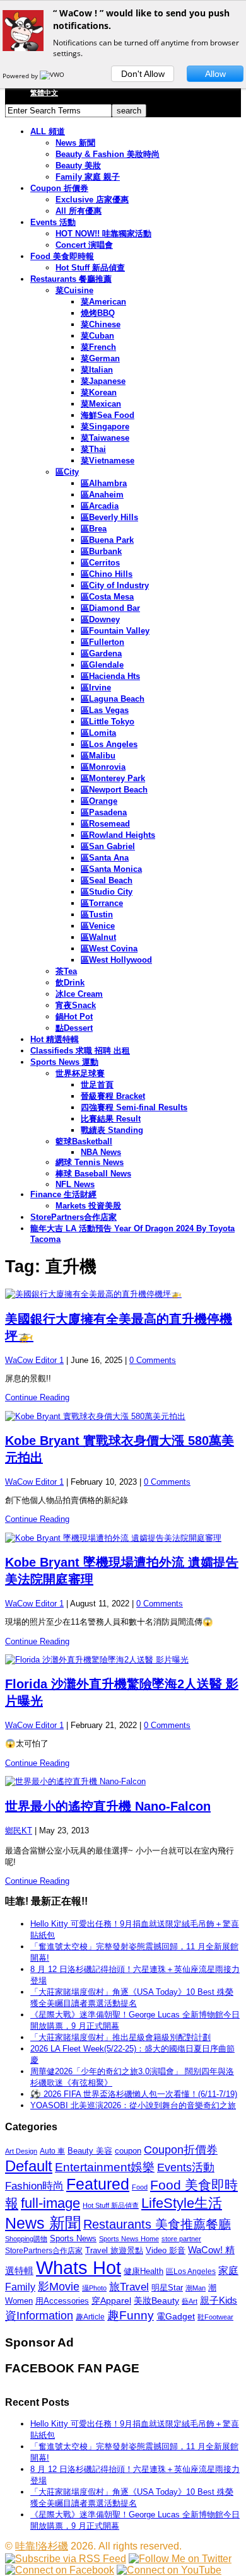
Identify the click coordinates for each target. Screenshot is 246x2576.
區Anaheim (102, 495)
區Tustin (97, 914)
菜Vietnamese (108, 461)
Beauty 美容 (90, 2151)
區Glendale (102, 665)
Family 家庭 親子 (88, 177)
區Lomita (98, 733)
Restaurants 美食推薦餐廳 (157, 2224)
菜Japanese (103, 381)
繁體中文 (44, 93)
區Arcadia (100, 506)
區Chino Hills (107, 574)
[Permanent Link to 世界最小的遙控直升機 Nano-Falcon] (123, 1782)
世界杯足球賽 (80, 1073)
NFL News (75, 1184)
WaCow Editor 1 (34, 1360)
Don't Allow (143, 74)
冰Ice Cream (79, 994)
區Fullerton (102, 642)
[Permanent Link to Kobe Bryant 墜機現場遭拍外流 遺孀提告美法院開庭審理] (123, 1538)
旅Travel (129, 2287)
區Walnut (98, 937)
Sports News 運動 (64, 1062)
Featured (98, 2184)
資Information (39, 2315)
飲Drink (70, 983)
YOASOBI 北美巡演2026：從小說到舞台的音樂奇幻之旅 (133, 2105)
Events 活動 (53, 222)
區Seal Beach (107, 880)
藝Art (190, 2301)
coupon (128, 2151)
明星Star (167, 2288)
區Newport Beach (114, 790)
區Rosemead (105, 824)
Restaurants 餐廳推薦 (71, 279)
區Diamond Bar (110, 608)
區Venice (98, 926)
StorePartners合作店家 (73, 1217)
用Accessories (62, 2301)
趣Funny (131, 2315)
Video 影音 (166, 2250)
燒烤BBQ (98, 313)
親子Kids (219, 2300)
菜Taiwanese (105, 438)
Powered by (21, 76)
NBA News (101, 1152)
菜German (100, 358)
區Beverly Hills (109, 517)
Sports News (73, 2238)
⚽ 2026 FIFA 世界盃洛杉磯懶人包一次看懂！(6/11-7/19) (134, 2094)
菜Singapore (105, 426)
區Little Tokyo (108, 722)
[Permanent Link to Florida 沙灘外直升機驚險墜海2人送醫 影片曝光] (123, 1660)
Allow (215, 74)
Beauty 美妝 (78, 165)
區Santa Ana (105, 858)
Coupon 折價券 (59, 188)
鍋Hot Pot (74, 1017)
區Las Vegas (105, 710)
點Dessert (74, 1028)
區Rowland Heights (118, 835)
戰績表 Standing (112, 1130)
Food (140, 2187)
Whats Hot (79, 2267)
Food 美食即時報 (62, 256)
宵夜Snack (76, 1005)
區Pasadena (104, 812)
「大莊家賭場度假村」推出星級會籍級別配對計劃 (120, 2037)
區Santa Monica (111, 869)
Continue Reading (37, 1397)
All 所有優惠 (79, 211)
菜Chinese (101, 324)
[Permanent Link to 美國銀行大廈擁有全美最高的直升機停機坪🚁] (123, 1294)
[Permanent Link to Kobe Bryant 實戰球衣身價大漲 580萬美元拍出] (123, 1417)
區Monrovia (103, 767)
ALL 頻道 (48, 131)
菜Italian (97, 370)
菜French (98, 347)
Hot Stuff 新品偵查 (90, 268)
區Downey (100, 619)
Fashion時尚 (34, 2186)
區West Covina (109, 949)
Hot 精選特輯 (55, 1039)
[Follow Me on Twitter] (180, 2559)
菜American (103, 302)
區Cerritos (100, 563)
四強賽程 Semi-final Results (134, 1107)
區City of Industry (115, 585)
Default (29, 2166)
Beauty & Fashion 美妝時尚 (108, 154)
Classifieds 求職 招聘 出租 (80, 1051)
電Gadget (176, 2316)
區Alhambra (104, 483)
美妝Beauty (156, 2300)
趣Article (90, 2317)
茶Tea (66, 971)
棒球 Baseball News (93, 1174)
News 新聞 (75, 143)
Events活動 (186, 2167)
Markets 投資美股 (88, 1206)
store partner (181, 2239)
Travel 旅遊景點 (114, 2250)
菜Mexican (101, 404)
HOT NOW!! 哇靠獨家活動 (103, 234)
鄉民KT (19, 1830)
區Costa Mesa (107, 597)
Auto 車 (52, 2151)
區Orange (99, 801)
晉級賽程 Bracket (113, 1096)
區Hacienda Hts (110, 676)
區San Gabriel (108, 846)
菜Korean (99, 392)
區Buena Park (107, 540)
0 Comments (153, 1360)
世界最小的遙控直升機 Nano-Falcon (108, 1806)
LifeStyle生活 (182, 2203)
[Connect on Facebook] (60, 2570)
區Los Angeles (109, 744)
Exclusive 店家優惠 (92, 200)
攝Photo (94, 2288)
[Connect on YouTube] (169, 2570)
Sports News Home (129, 2239)
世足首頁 (97, 1085)
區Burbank (101, 551)
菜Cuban (97, 336)
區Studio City (107, 892)
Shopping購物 (26, 2239)
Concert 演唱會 (84, 245)
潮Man (196, 2288)
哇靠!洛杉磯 (42, 2546)
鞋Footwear (215, 2317)
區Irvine (96, 688)
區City (67, 472)
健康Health (143, 2271)
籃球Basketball (84, 1141)
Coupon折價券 (181, 2150)
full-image (50, 2203)
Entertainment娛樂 (105, 2167)
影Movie (59, 2286)
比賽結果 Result (111, 1119)
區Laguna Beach (113, 699)
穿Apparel (111, 2300)
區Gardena (101, 653)
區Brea (94, 529)
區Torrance (102, 903)
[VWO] (53, 76)
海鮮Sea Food (108, 415)
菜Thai (93, 449)
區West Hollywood (116, 960)
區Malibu (98, 756)
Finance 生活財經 (63, 1194)
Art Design (21, 2151)
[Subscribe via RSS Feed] (66, 2559)
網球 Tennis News (90, 1162)
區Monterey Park (113, 778)
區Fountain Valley (115, 631)
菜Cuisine (74, 290)
